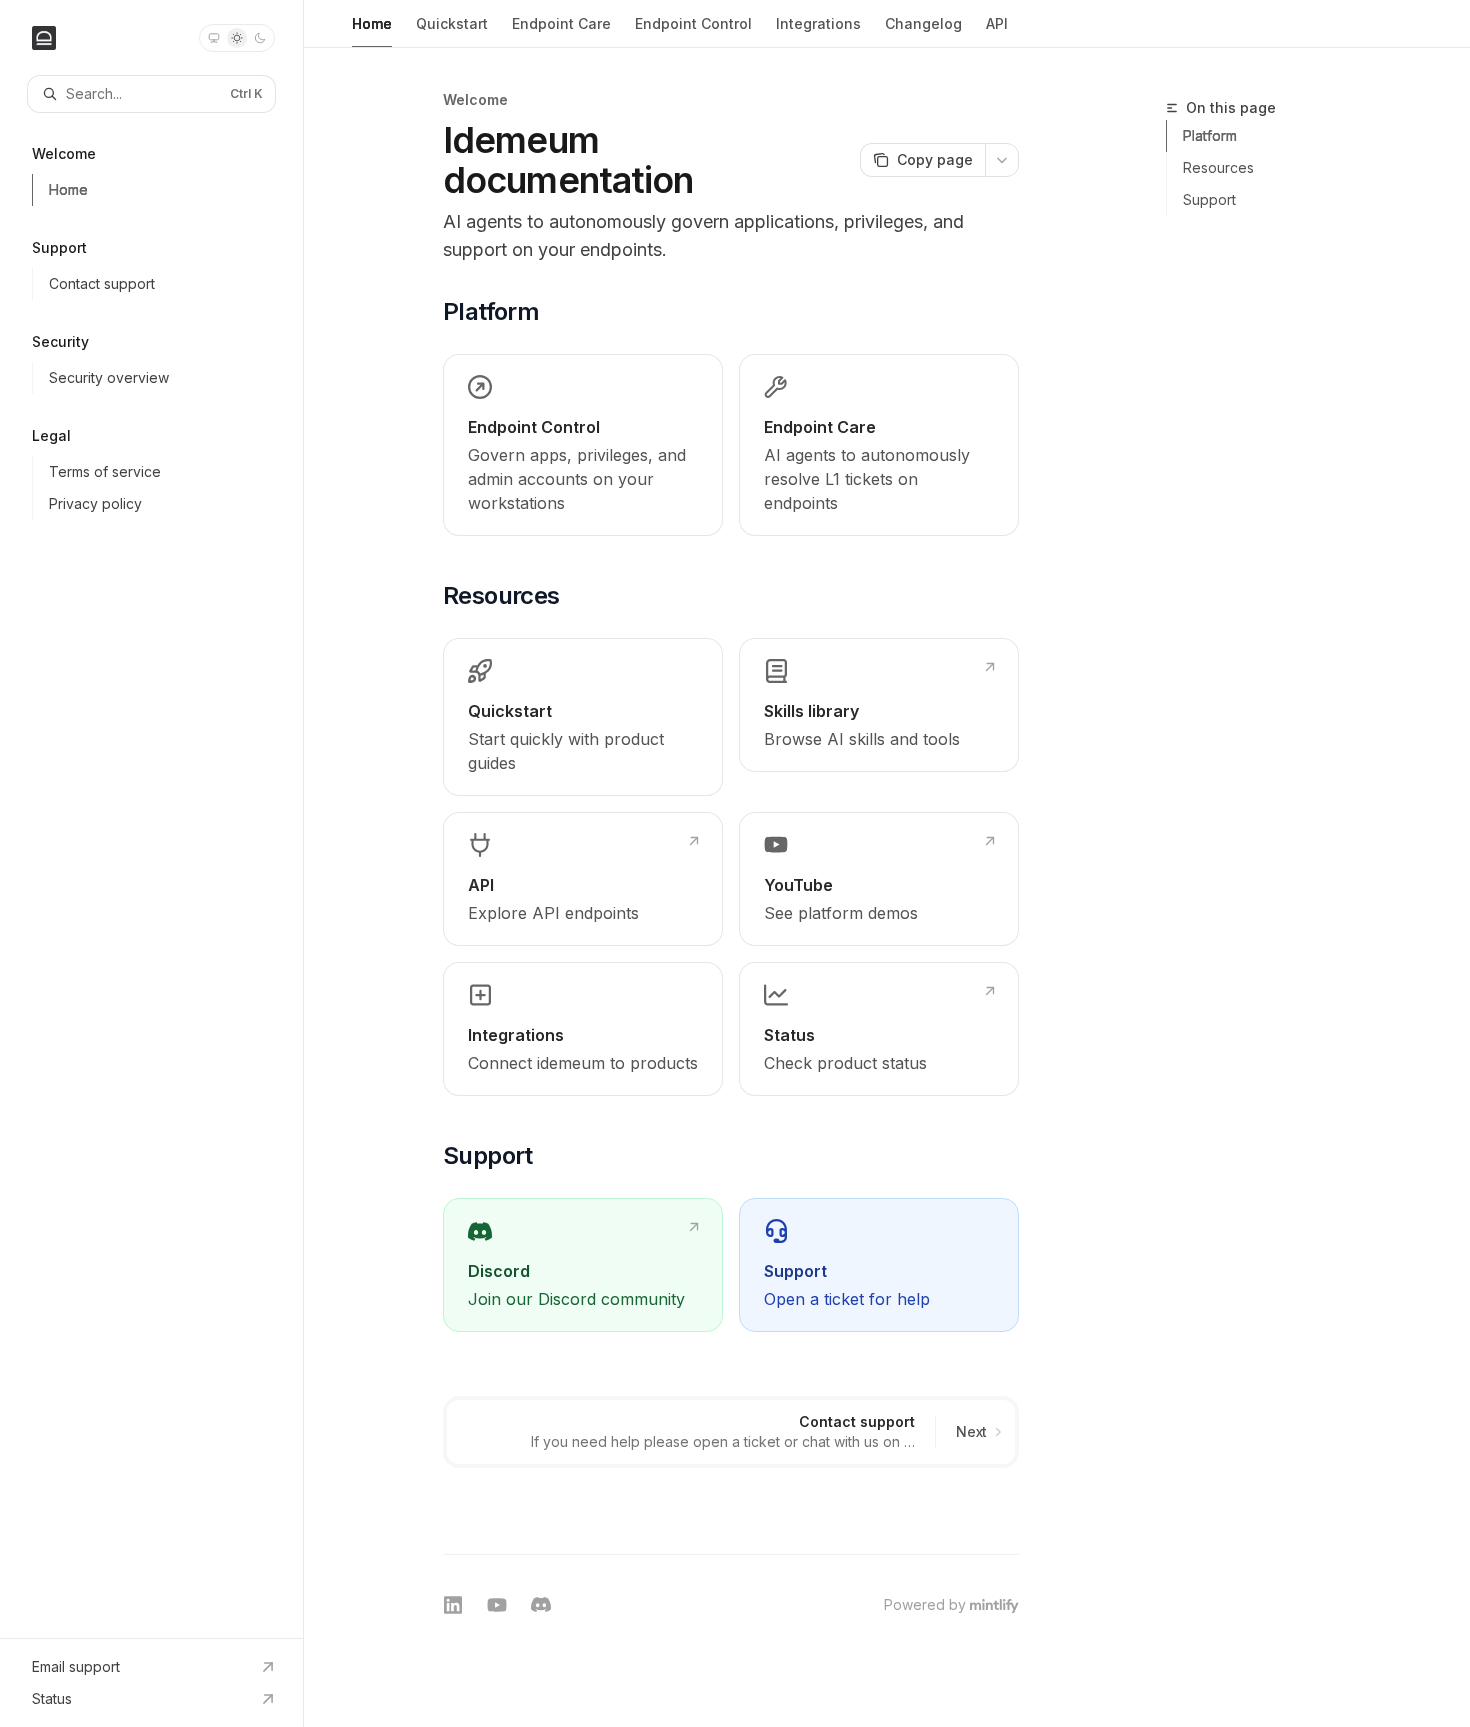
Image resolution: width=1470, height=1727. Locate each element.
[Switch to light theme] (237, 38)
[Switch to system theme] (214, 38)
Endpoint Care (561, 23)
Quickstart (452, 23)
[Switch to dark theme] (260, 38)
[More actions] (1002, 160)
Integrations (818, 23)
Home (372, 23)
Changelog (923, 23)
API (997, 23)
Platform (1210, 135)
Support (1209, 199)
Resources (1218, 167)
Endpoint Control (693, 23)
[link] (583, 445)
